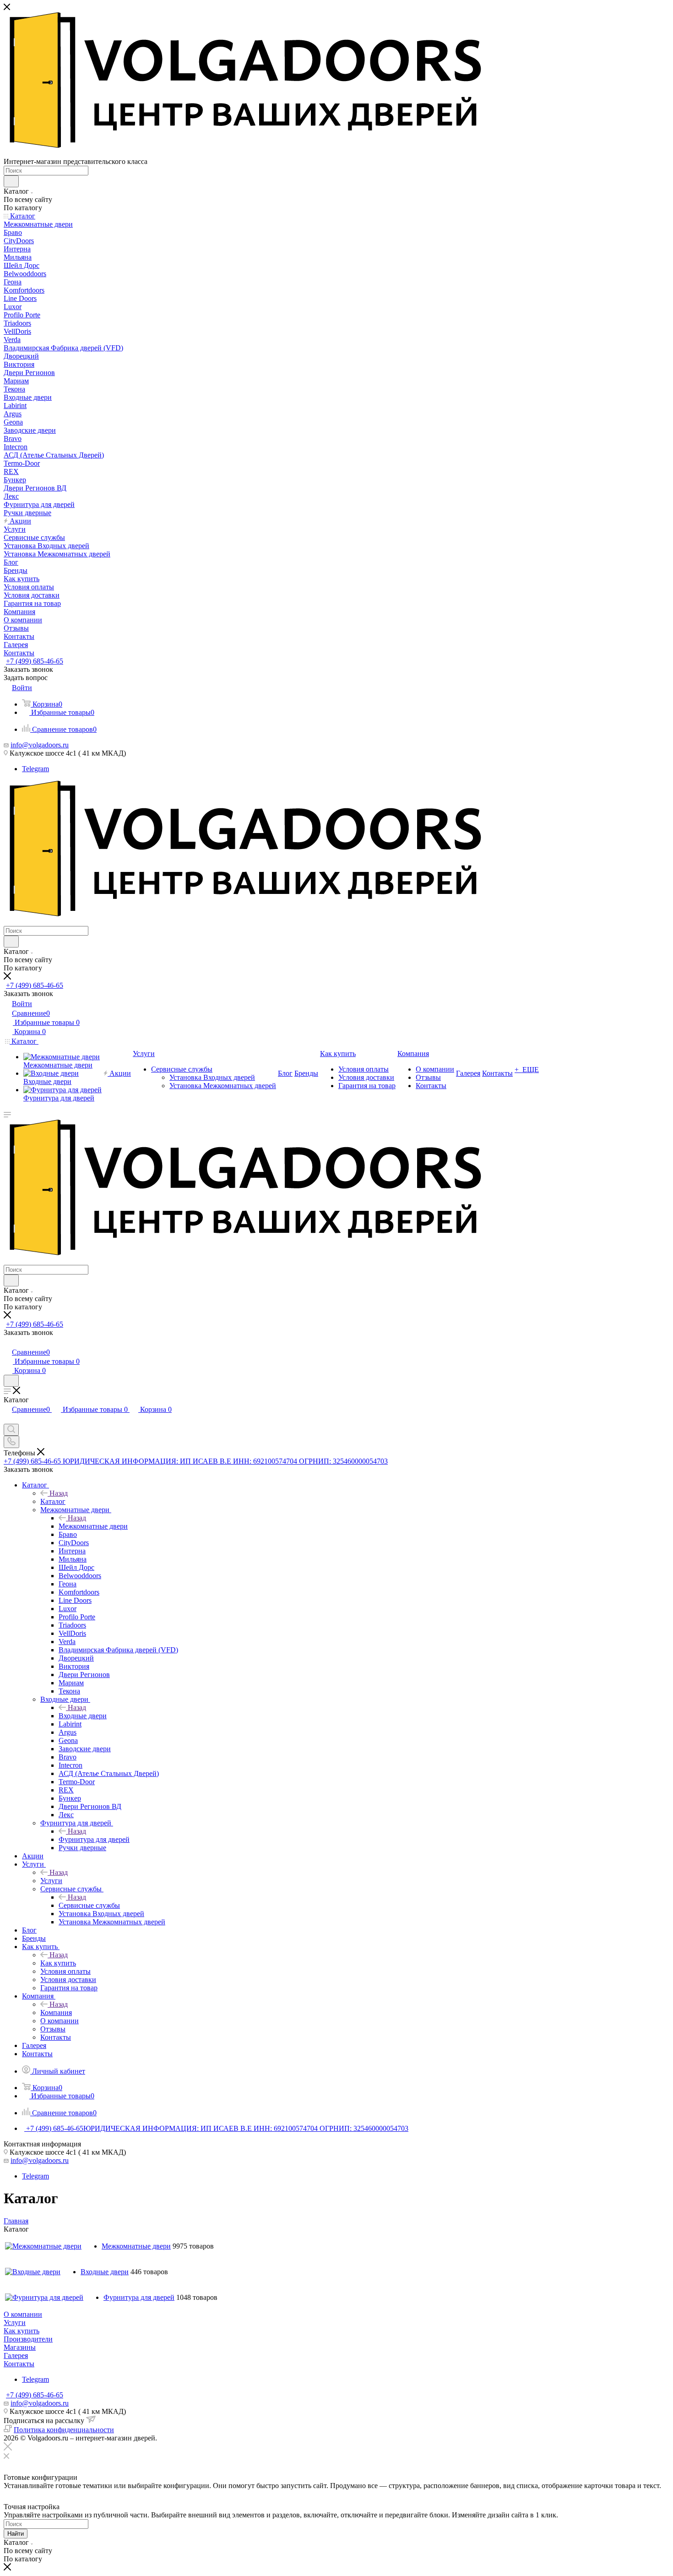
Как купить (58, 1963)
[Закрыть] (8, 2448)
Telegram (35, 769)
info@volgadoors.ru (40, 745)
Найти (16, 2534)
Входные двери (83, 1716)
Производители (28, 2339)
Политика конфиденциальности (64, 2430)
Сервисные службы (89, 1905)
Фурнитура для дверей (94, 1839)
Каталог (53, 1501)
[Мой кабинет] (8, 1342)
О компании (23, 2314)
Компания (56, 2012)
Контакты (19, 2364)
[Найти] (11, 181)
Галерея (16, 2355)
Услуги (51, 1881)
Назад (59, 1493)
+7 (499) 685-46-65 (35, 661)
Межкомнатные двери (93, 1526)
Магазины (20, 2347)
